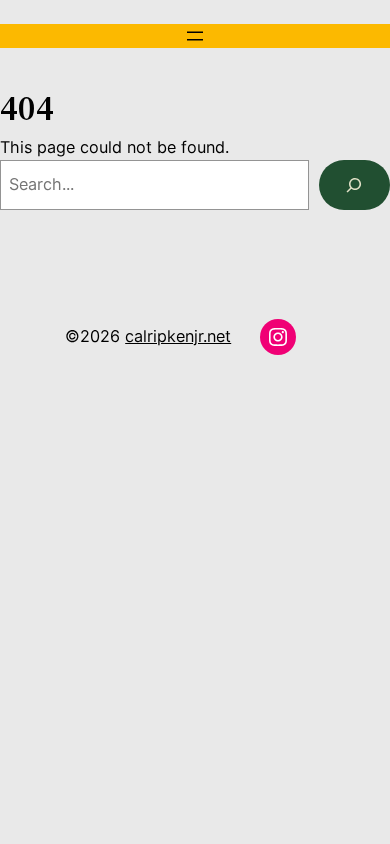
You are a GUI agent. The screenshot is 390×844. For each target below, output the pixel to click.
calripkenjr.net (178, 336)
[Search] (354, 185)
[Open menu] (195, 36)
